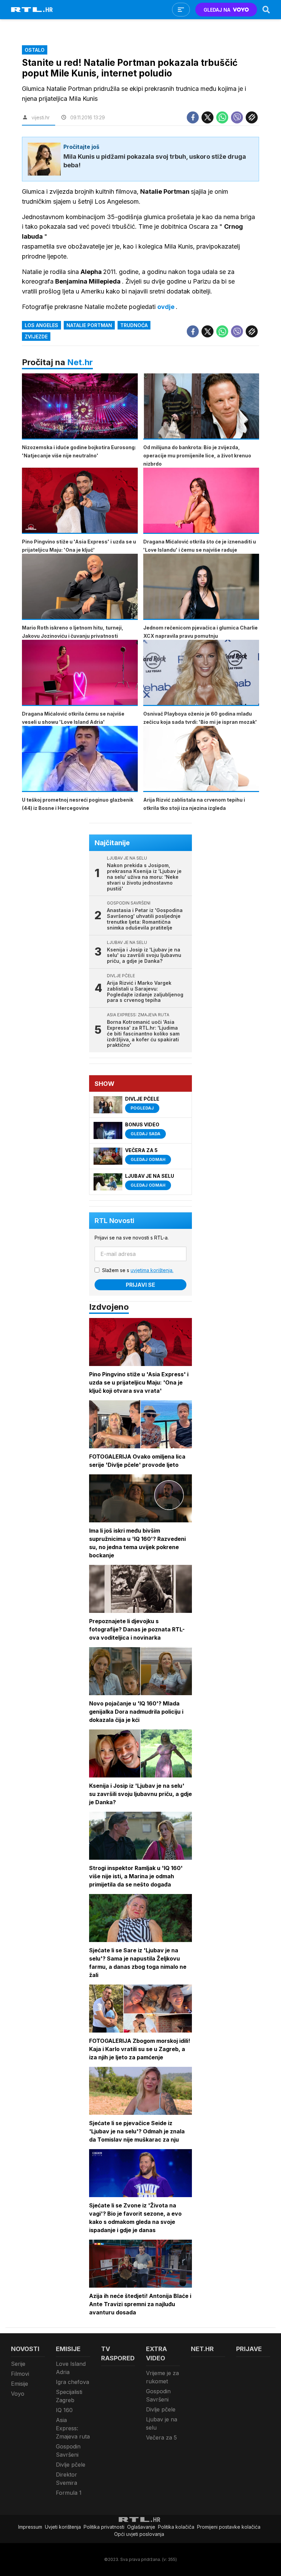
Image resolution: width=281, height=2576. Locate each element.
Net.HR (202, 2349)
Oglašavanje (141, 2527)
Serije (18, 2364)
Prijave (249, 2349)
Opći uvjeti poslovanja (139, 2534)
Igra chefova (72, 2382)
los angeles (41, 325)
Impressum (30, 2527)
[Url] (252, 117)
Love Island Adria (71, 2368)
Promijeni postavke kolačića (229, 2527)
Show (105, 1084)
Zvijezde (36, 337)
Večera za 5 (161, 2437)
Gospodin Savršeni (68, 2451)
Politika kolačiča (176, 2527)
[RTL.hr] (32, 10)
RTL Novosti (114, 1221)
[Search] (266, 10)
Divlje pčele (71, 2465)
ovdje (167, 307)
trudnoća (134, 325)
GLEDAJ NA (217, 10)
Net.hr (80, 362)
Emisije (20, 2384)
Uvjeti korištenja (63, 2527)
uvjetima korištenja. (152, 1270)
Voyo (18, 2394)
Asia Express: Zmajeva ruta (73, 2428)
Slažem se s (138, 1270)
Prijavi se (140, 1285)
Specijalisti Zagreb (69, 2396)
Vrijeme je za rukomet (162, 2377)
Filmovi (20, 2374)
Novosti (25, 2349)
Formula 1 (69, 2493)
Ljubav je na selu (162, 2423)
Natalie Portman (89, 325)
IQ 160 (64, 2410)
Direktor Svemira (66, 2479)
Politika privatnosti (104, 2527)
